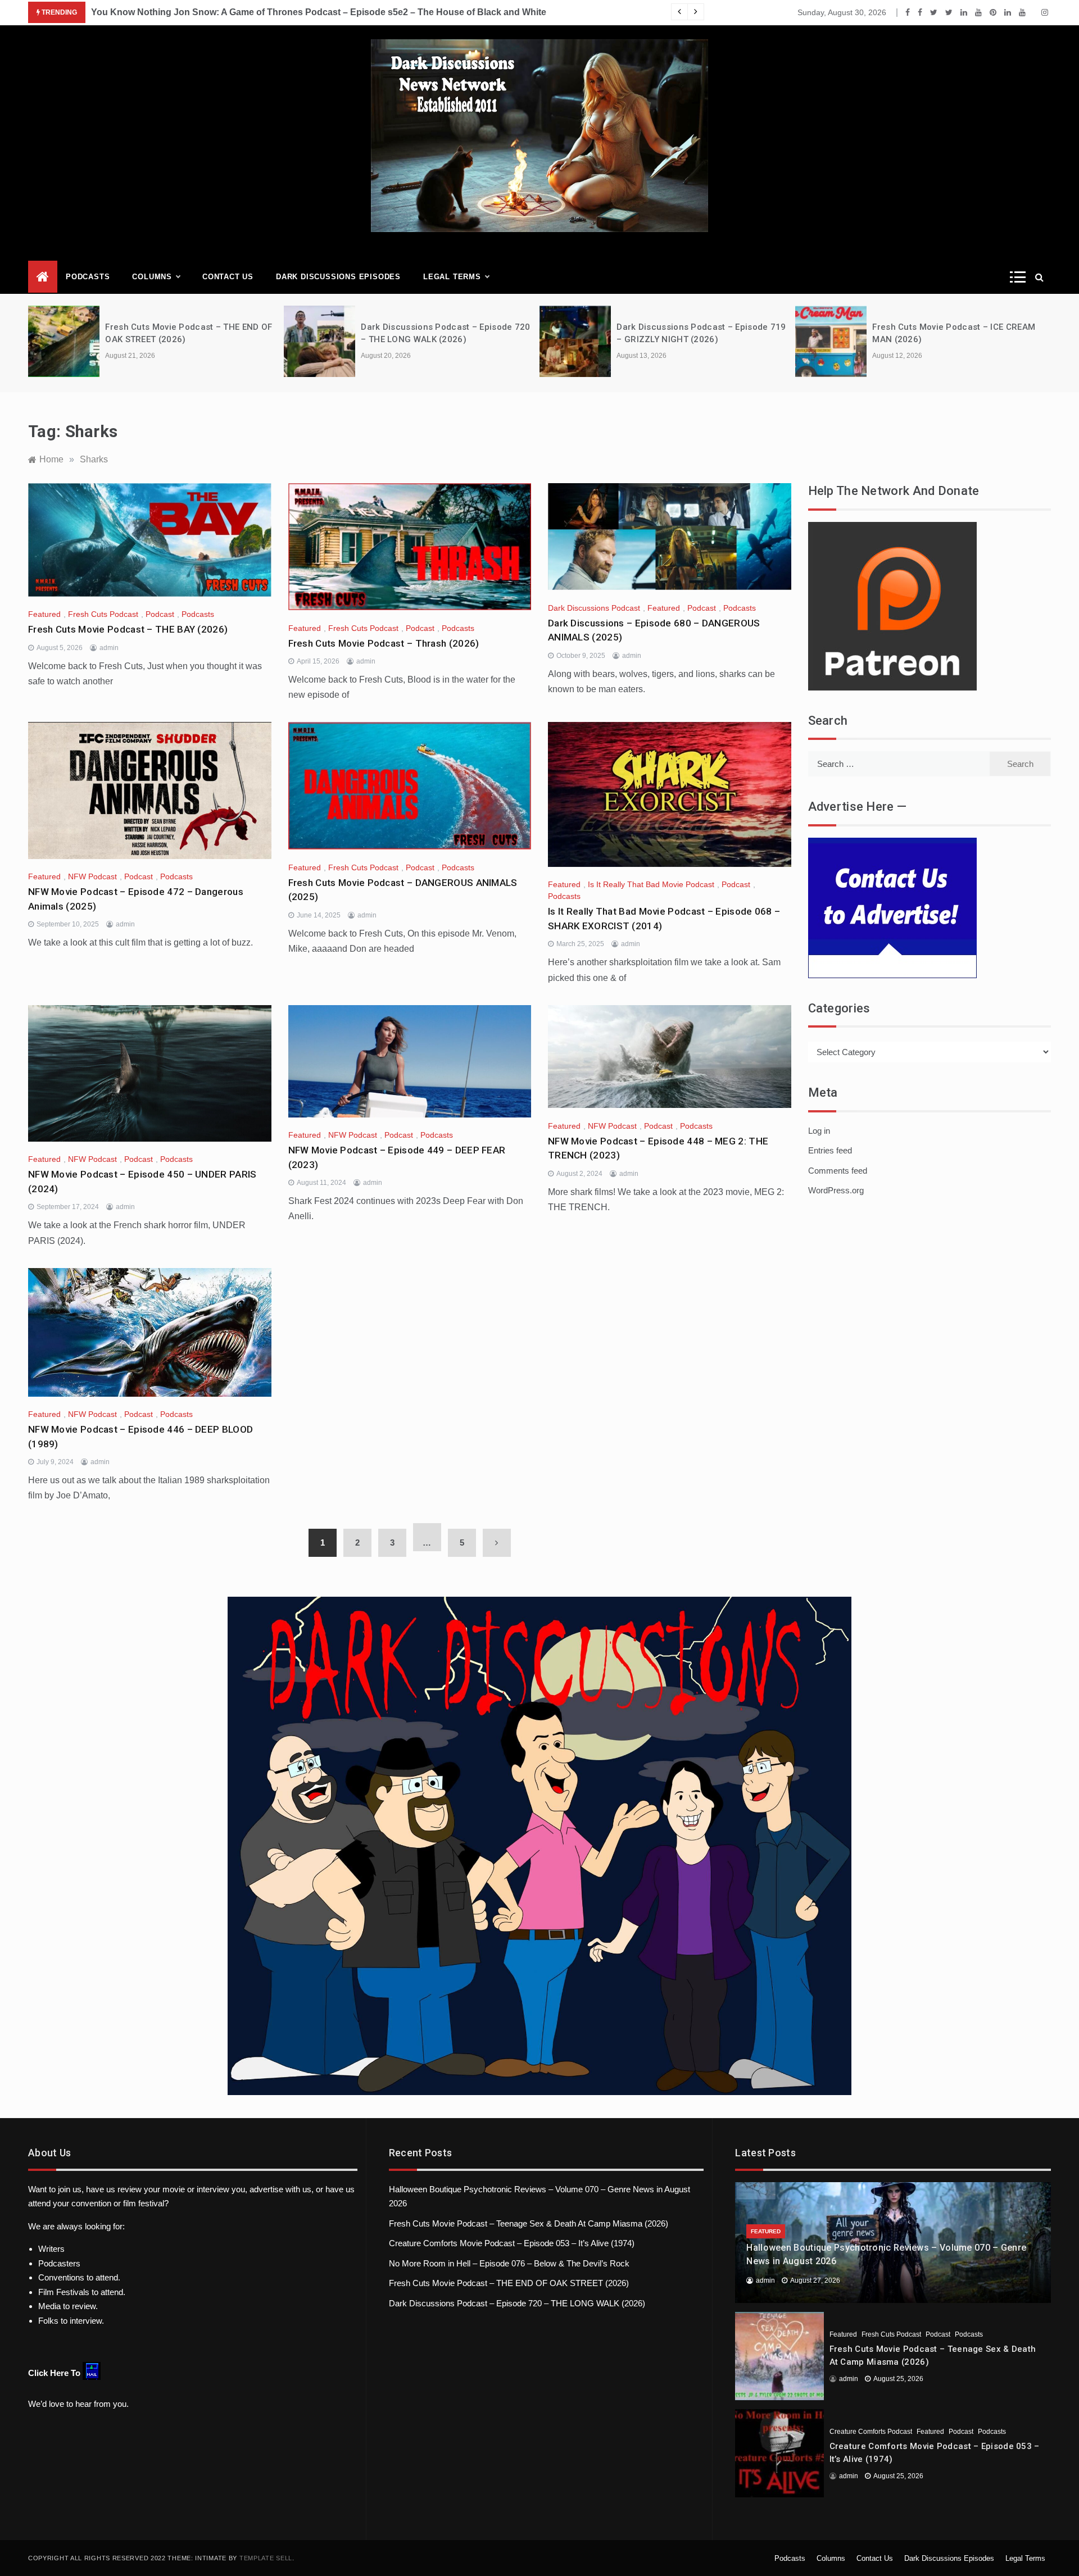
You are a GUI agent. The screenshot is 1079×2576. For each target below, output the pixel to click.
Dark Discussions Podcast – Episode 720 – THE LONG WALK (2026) (517, 2303)
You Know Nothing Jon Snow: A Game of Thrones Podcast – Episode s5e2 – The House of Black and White (319, 12)
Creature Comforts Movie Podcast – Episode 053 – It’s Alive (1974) (512, 2243)
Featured (44, 614)
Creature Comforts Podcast (871, 2432)
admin (109, 648)
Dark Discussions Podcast (594, 608)
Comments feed (838, 1171)
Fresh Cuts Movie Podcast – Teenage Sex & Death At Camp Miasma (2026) (529, 2223)
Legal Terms (452, 277)
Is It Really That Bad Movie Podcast (651, 884)
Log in (819, 1131)
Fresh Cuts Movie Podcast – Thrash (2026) (384, 643)
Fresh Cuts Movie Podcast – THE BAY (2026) (128, 629)
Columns (152, 277)
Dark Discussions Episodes (338, 277)
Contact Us (228, 277)
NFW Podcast (92, 876)
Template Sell (266, 2558)
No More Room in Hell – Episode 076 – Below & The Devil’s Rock (509, 2263)
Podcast (160, 614)
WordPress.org (836, 1190)
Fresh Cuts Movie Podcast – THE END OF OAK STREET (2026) (509, 2283)
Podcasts (88, 277)
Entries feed (830, 1150)
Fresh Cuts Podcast (103, 614)
